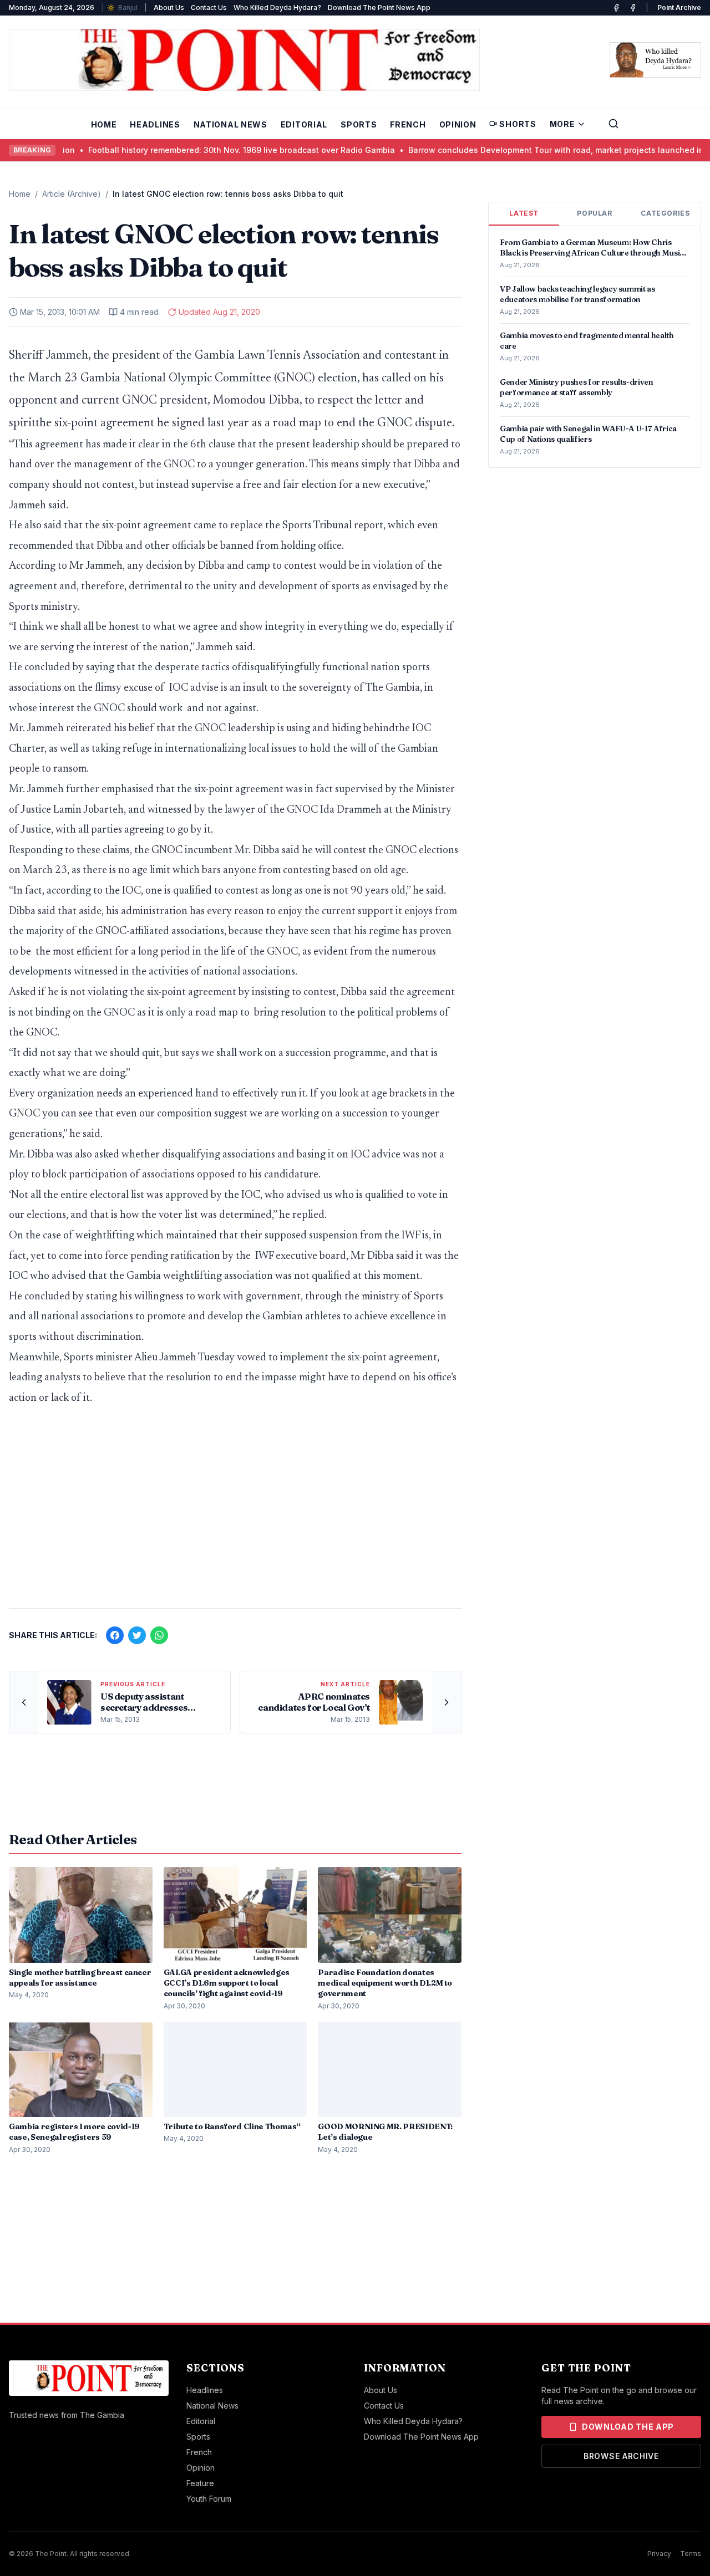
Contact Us (209, 7)
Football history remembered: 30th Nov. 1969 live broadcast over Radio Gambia (174, 150)
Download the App (628, 2427)
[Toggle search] (613, 124)
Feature (200, 2483)
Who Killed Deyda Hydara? (277, 7)
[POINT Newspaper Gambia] (616, 8)
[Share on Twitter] (137, 1635)
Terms (691, 2554)
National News (230, 124)
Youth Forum (209, 2499)
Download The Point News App (379, 7)
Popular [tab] (594, 213)
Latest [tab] (524, 213)
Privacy (659, 2554)
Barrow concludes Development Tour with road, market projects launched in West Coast (512, 150)
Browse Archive (621, 2456)
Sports (359, 124)
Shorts (518, 124)
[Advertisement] (235, 1513)
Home (104, 124)
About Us (169, 7)
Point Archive (679, 7)
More (562, 124)
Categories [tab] (665, 213)
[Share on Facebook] (115, 1635)
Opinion (458, 124)
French (408, 124)
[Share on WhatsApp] (159, 1635)
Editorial (304, 124)
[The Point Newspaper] (633, 8)
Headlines (155, 124)
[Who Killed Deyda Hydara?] (655, 60)
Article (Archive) (72, 194)
